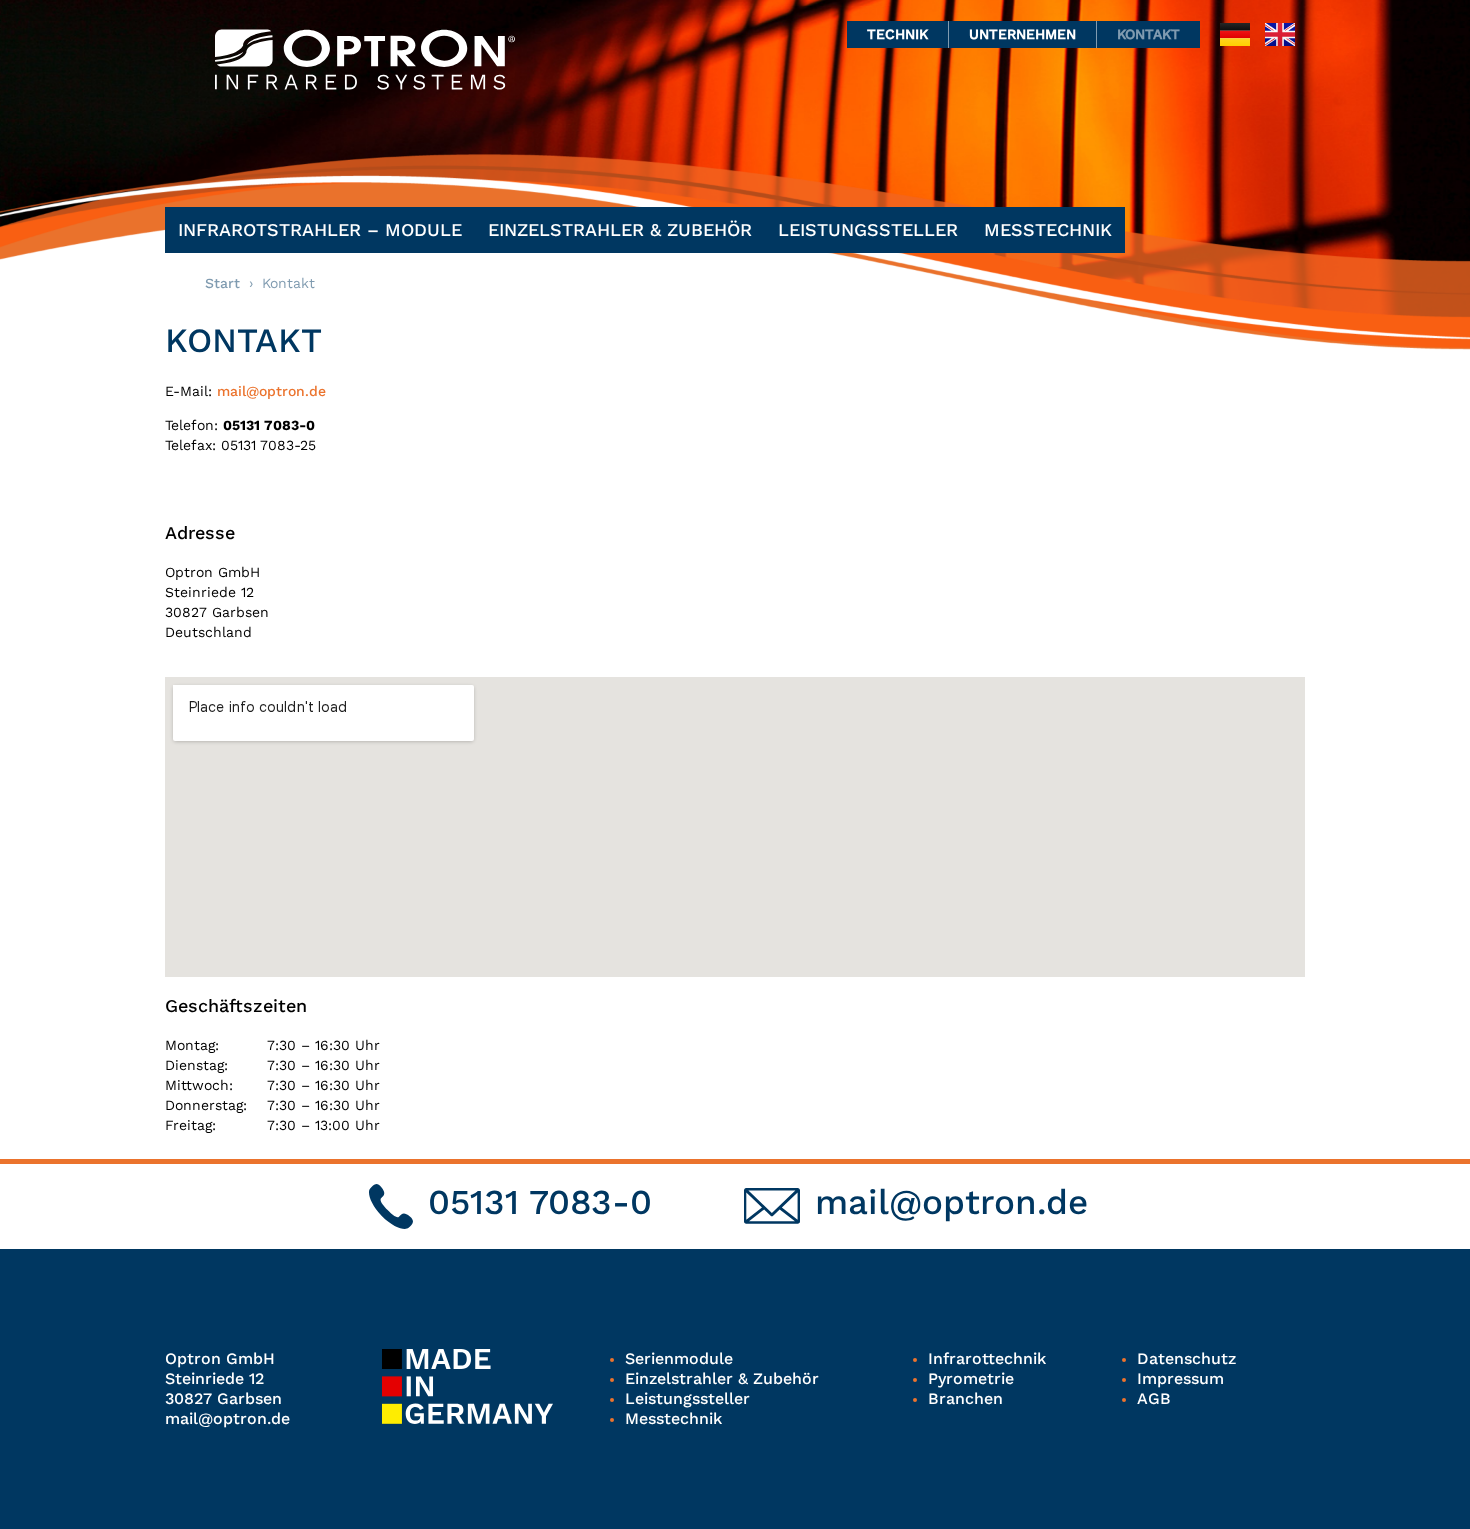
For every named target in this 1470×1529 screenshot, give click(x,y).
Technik (897, 34)
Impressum (1180, 1378)
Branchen (965, 1398)
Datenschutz (1186, 1358)
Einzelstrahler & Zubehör (620, 229)
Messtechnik (1048, 229)
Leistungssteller (868, 229)
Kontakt (1148, 34)
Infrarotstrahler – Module (320, 229)
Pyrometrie (971, 1378)
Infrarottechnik (987, 1358)
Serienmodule (679, 1358)
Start (222, 283)
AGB (1154, 1398)
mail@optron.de (271, 391)
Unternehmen (1022, 34)
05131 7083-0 (540, 1202)
